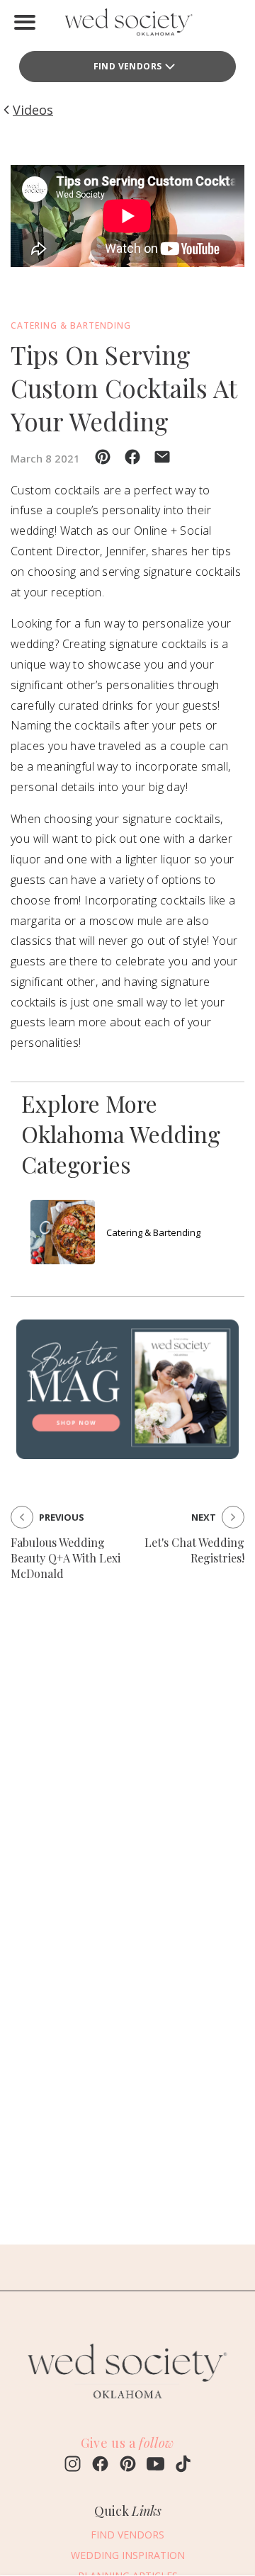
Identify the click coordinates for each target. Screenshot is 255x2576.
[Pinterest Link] (128, 2466)
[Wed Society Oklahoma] (127, 25)
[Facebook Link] (100, 2466)
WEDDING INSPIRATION (128, 2555)
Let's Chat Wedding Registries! (194, 1550)
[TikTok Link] (183, 2466)
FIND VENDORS (128, 66)
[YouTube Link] (155, 2466)
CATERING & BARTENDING (71, 325)
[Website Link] (127, 2405)
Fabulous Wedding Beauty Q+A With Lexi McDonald (66, 1558)
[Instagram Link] (73, 2466)
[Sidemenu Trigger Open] (25, 22)
